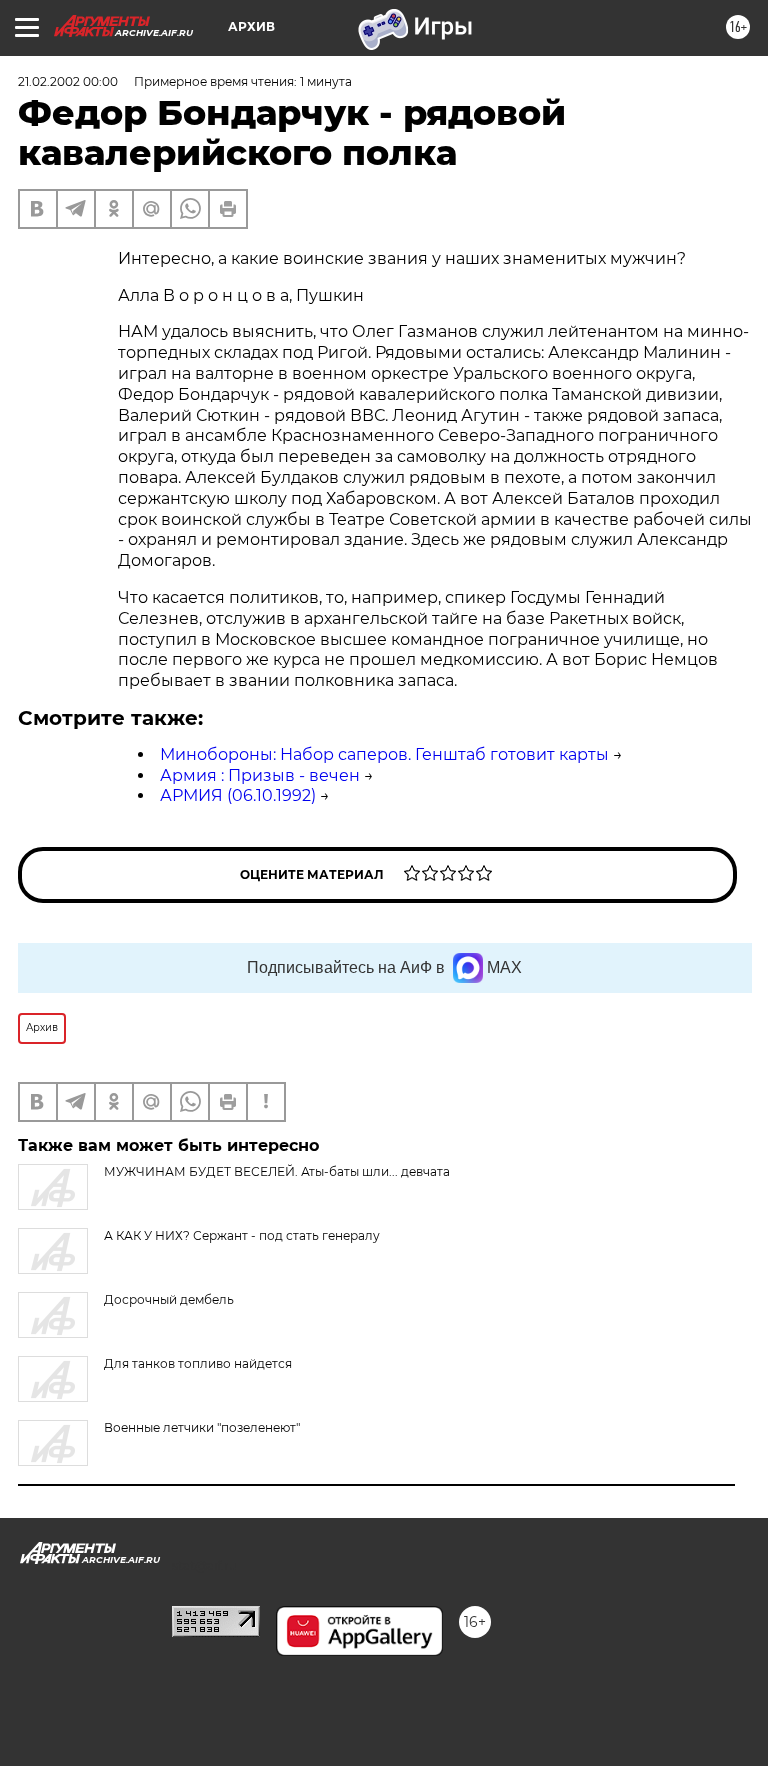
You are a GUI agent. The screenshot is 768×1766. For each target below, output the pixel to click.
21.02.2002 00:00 (68, 81)
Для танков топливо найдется (198, 1363)
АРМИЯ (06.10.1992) (238, 795)
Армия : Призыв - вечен (260, 775)
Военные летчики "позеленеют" (202, 1427)
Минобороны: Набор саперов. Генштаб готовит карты (384, 754)
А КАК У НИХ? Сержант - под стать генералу (242, 1235)
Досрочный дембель (169, 1299)
